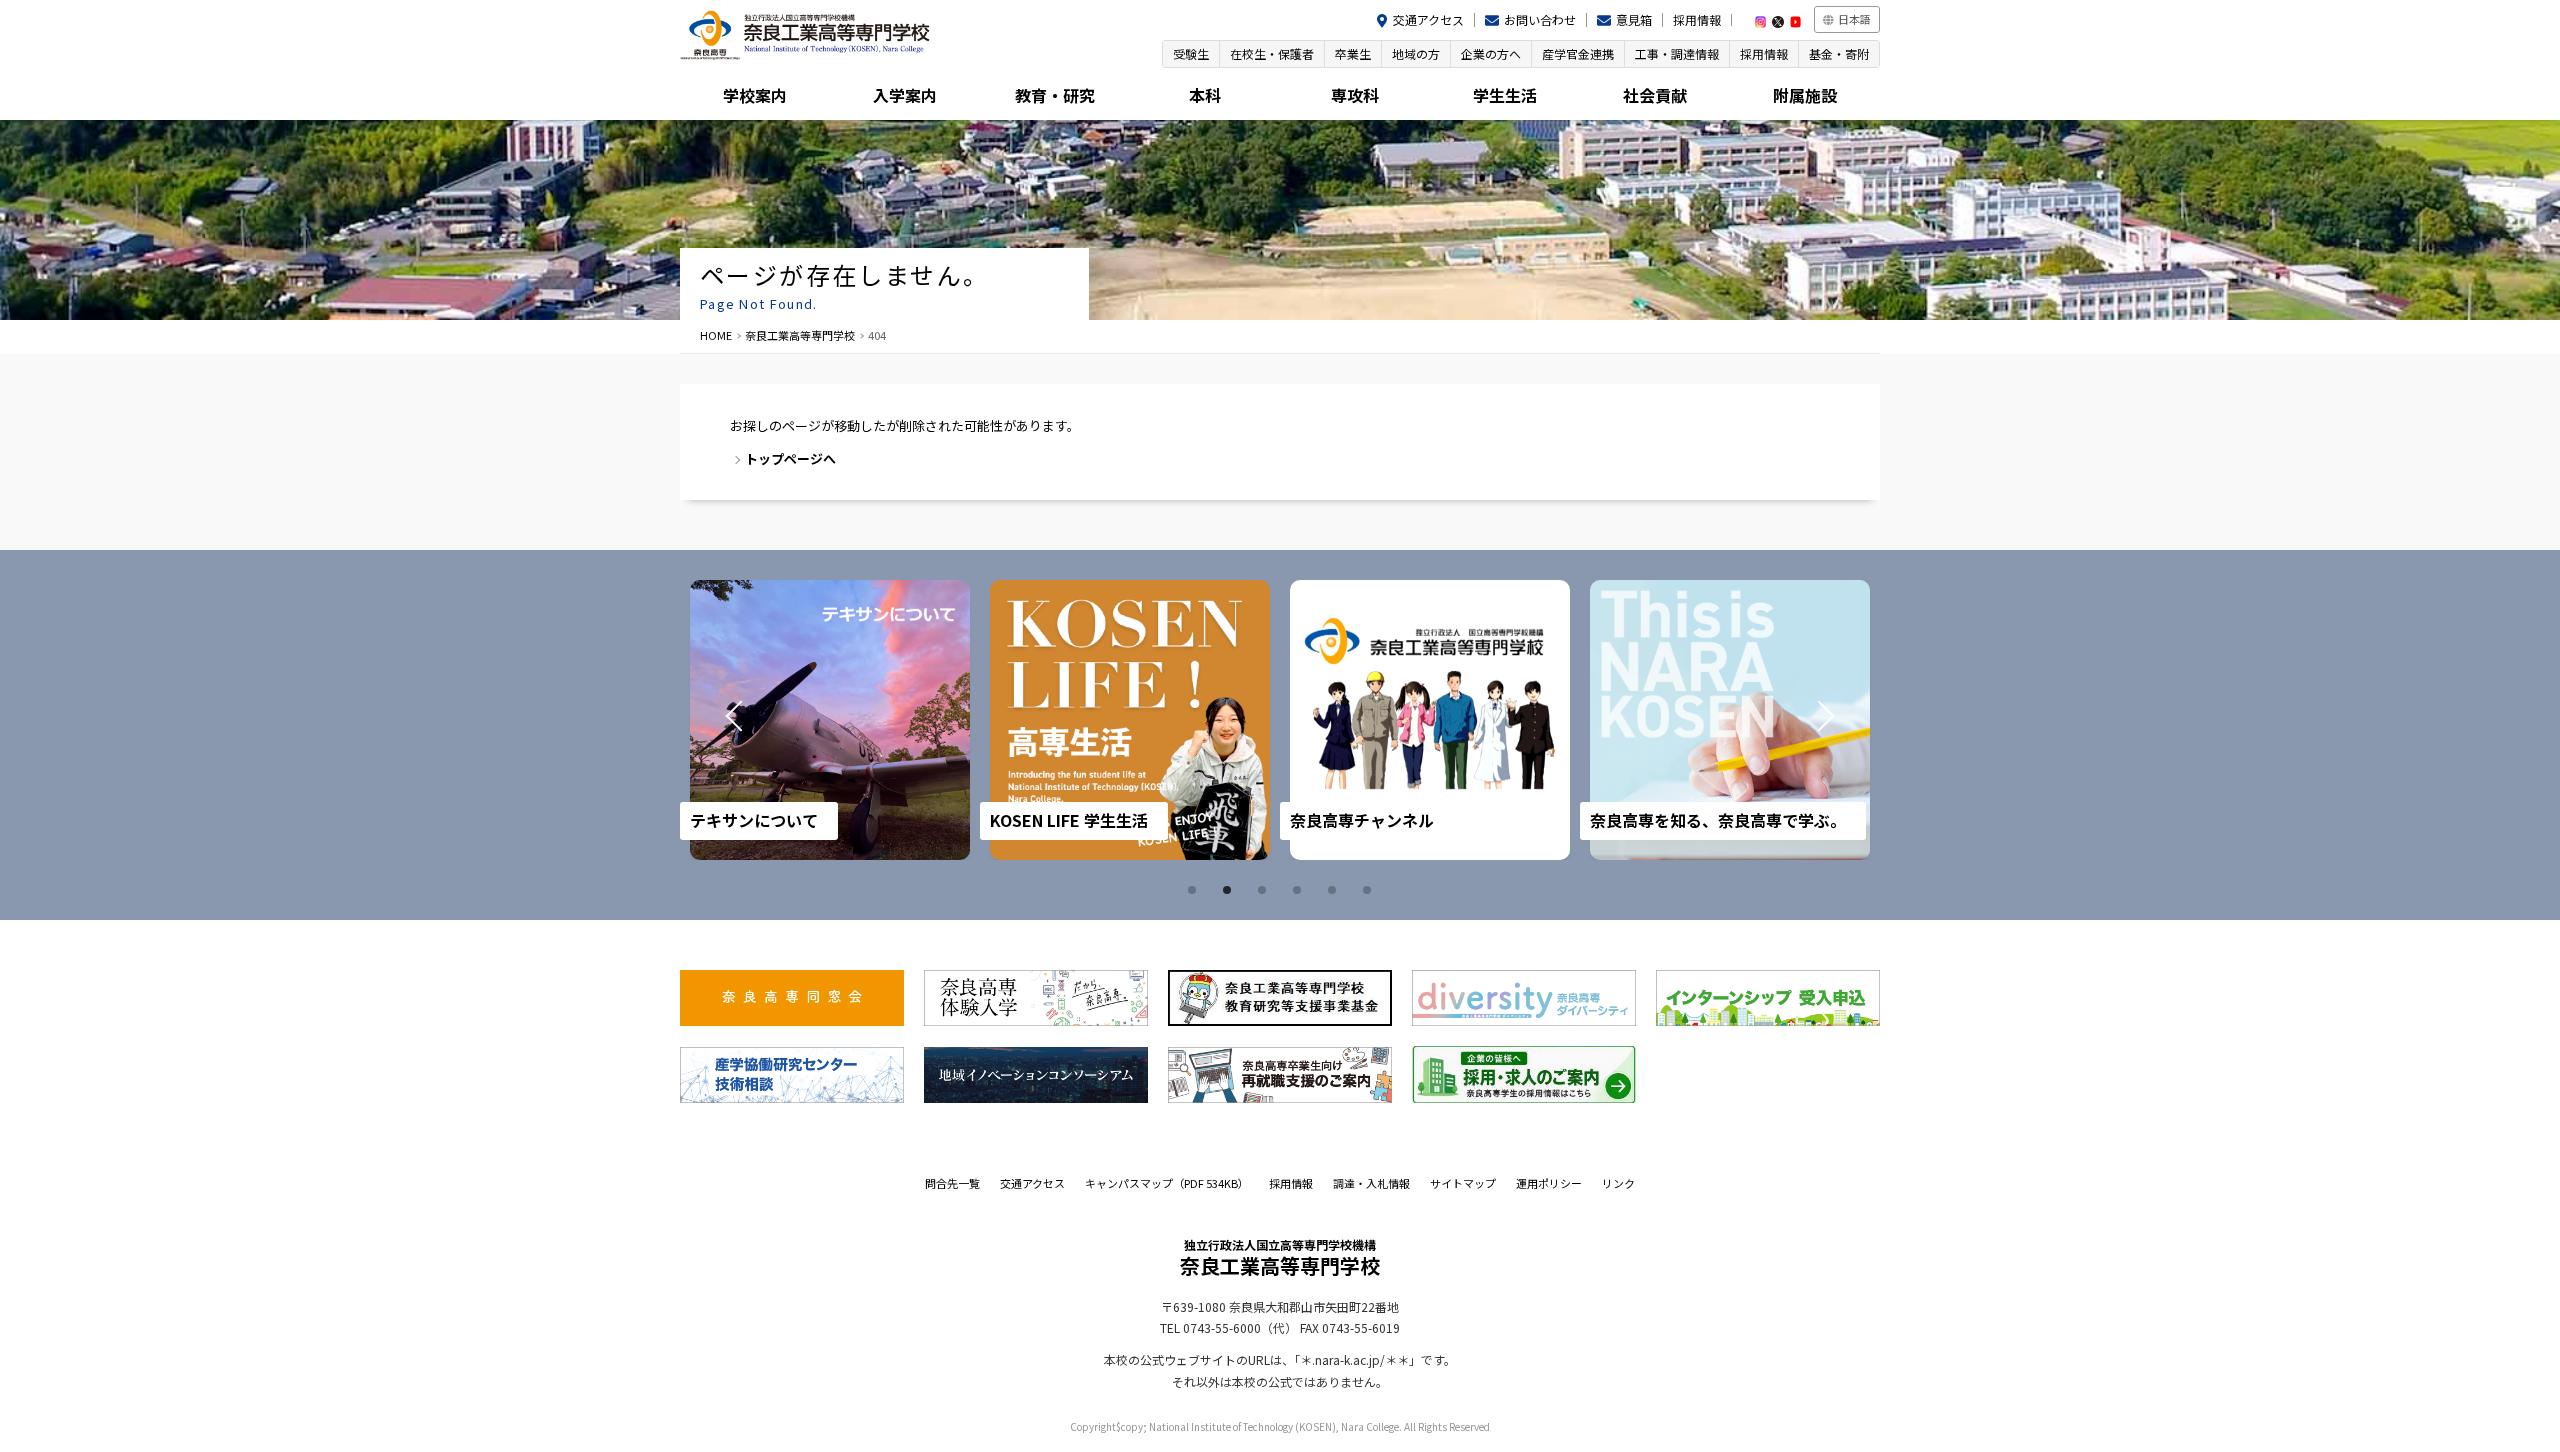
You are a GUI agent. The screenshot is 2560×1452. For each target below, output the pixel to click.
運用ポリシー (1549, 1183)
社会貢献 (1655, 95)
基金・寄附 (1839, 53)
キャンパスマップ (1167, 1183)
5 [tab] (1335, 890)
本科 (1205, 95)
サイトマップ (1463, 1183)
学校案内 (755, 95)
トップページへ (790, 458)
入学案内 (905, 95)
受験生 (1191, 53)
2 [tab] (1230, 890)
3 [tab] (1265, 890)
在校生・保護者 (1272, 53)
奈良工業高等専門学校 (800, 335)
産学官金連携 (1578, 53)
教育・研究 (1055, 95)
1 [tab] (1195, 890)
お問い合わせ (1540, 19)
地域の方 (1416, 53)
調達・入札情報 (1371, 1183)
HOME (716, 335)
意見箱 (1634, 19)
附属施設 (1805, 95)
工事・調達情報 (1677, 53)
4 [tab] (1300, 890)
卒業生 (1353, 53)
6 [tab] (1370, 890)
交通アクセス (1428, 19)
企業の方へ (1491, 53)
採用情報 (1697, 19)
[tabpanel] (830, 720)
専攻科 (1355, 95)
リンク (1618, 1183)
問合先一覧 (952, 1183)
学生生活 (1505, 95)
